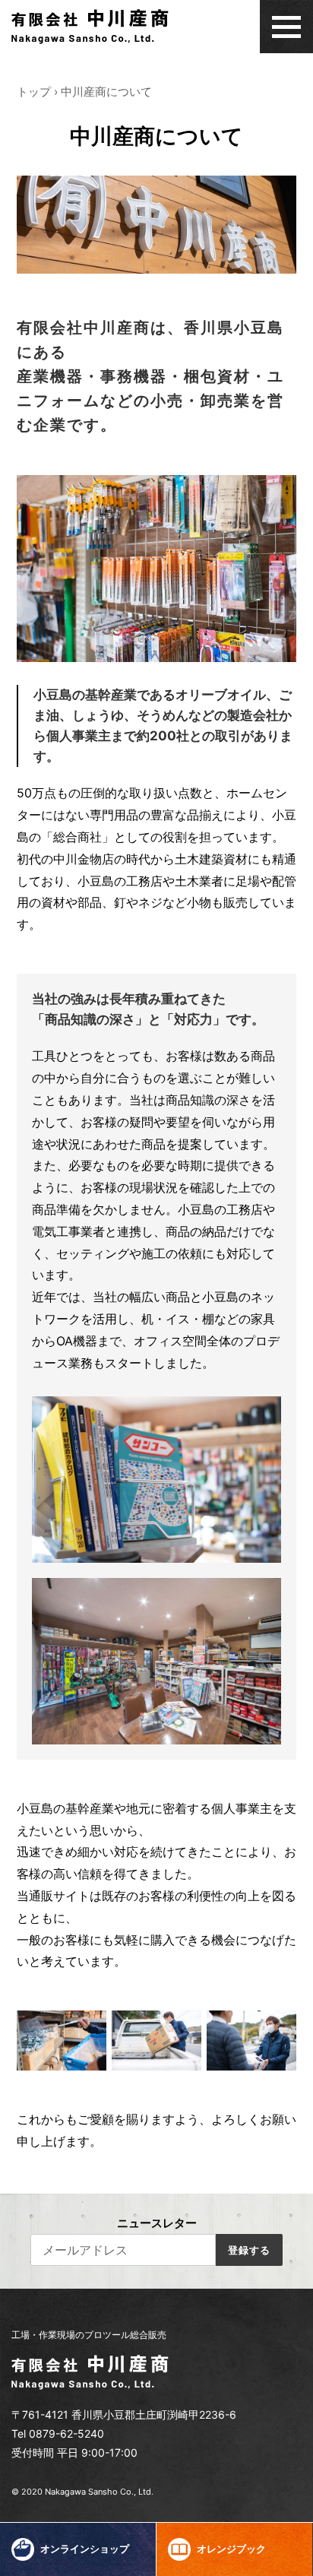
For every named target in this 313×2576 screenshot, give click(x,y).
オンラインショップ (84, 2549)
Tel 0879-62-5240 (58, 2433)
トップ (34, 92)
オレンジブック (230, 2549)
